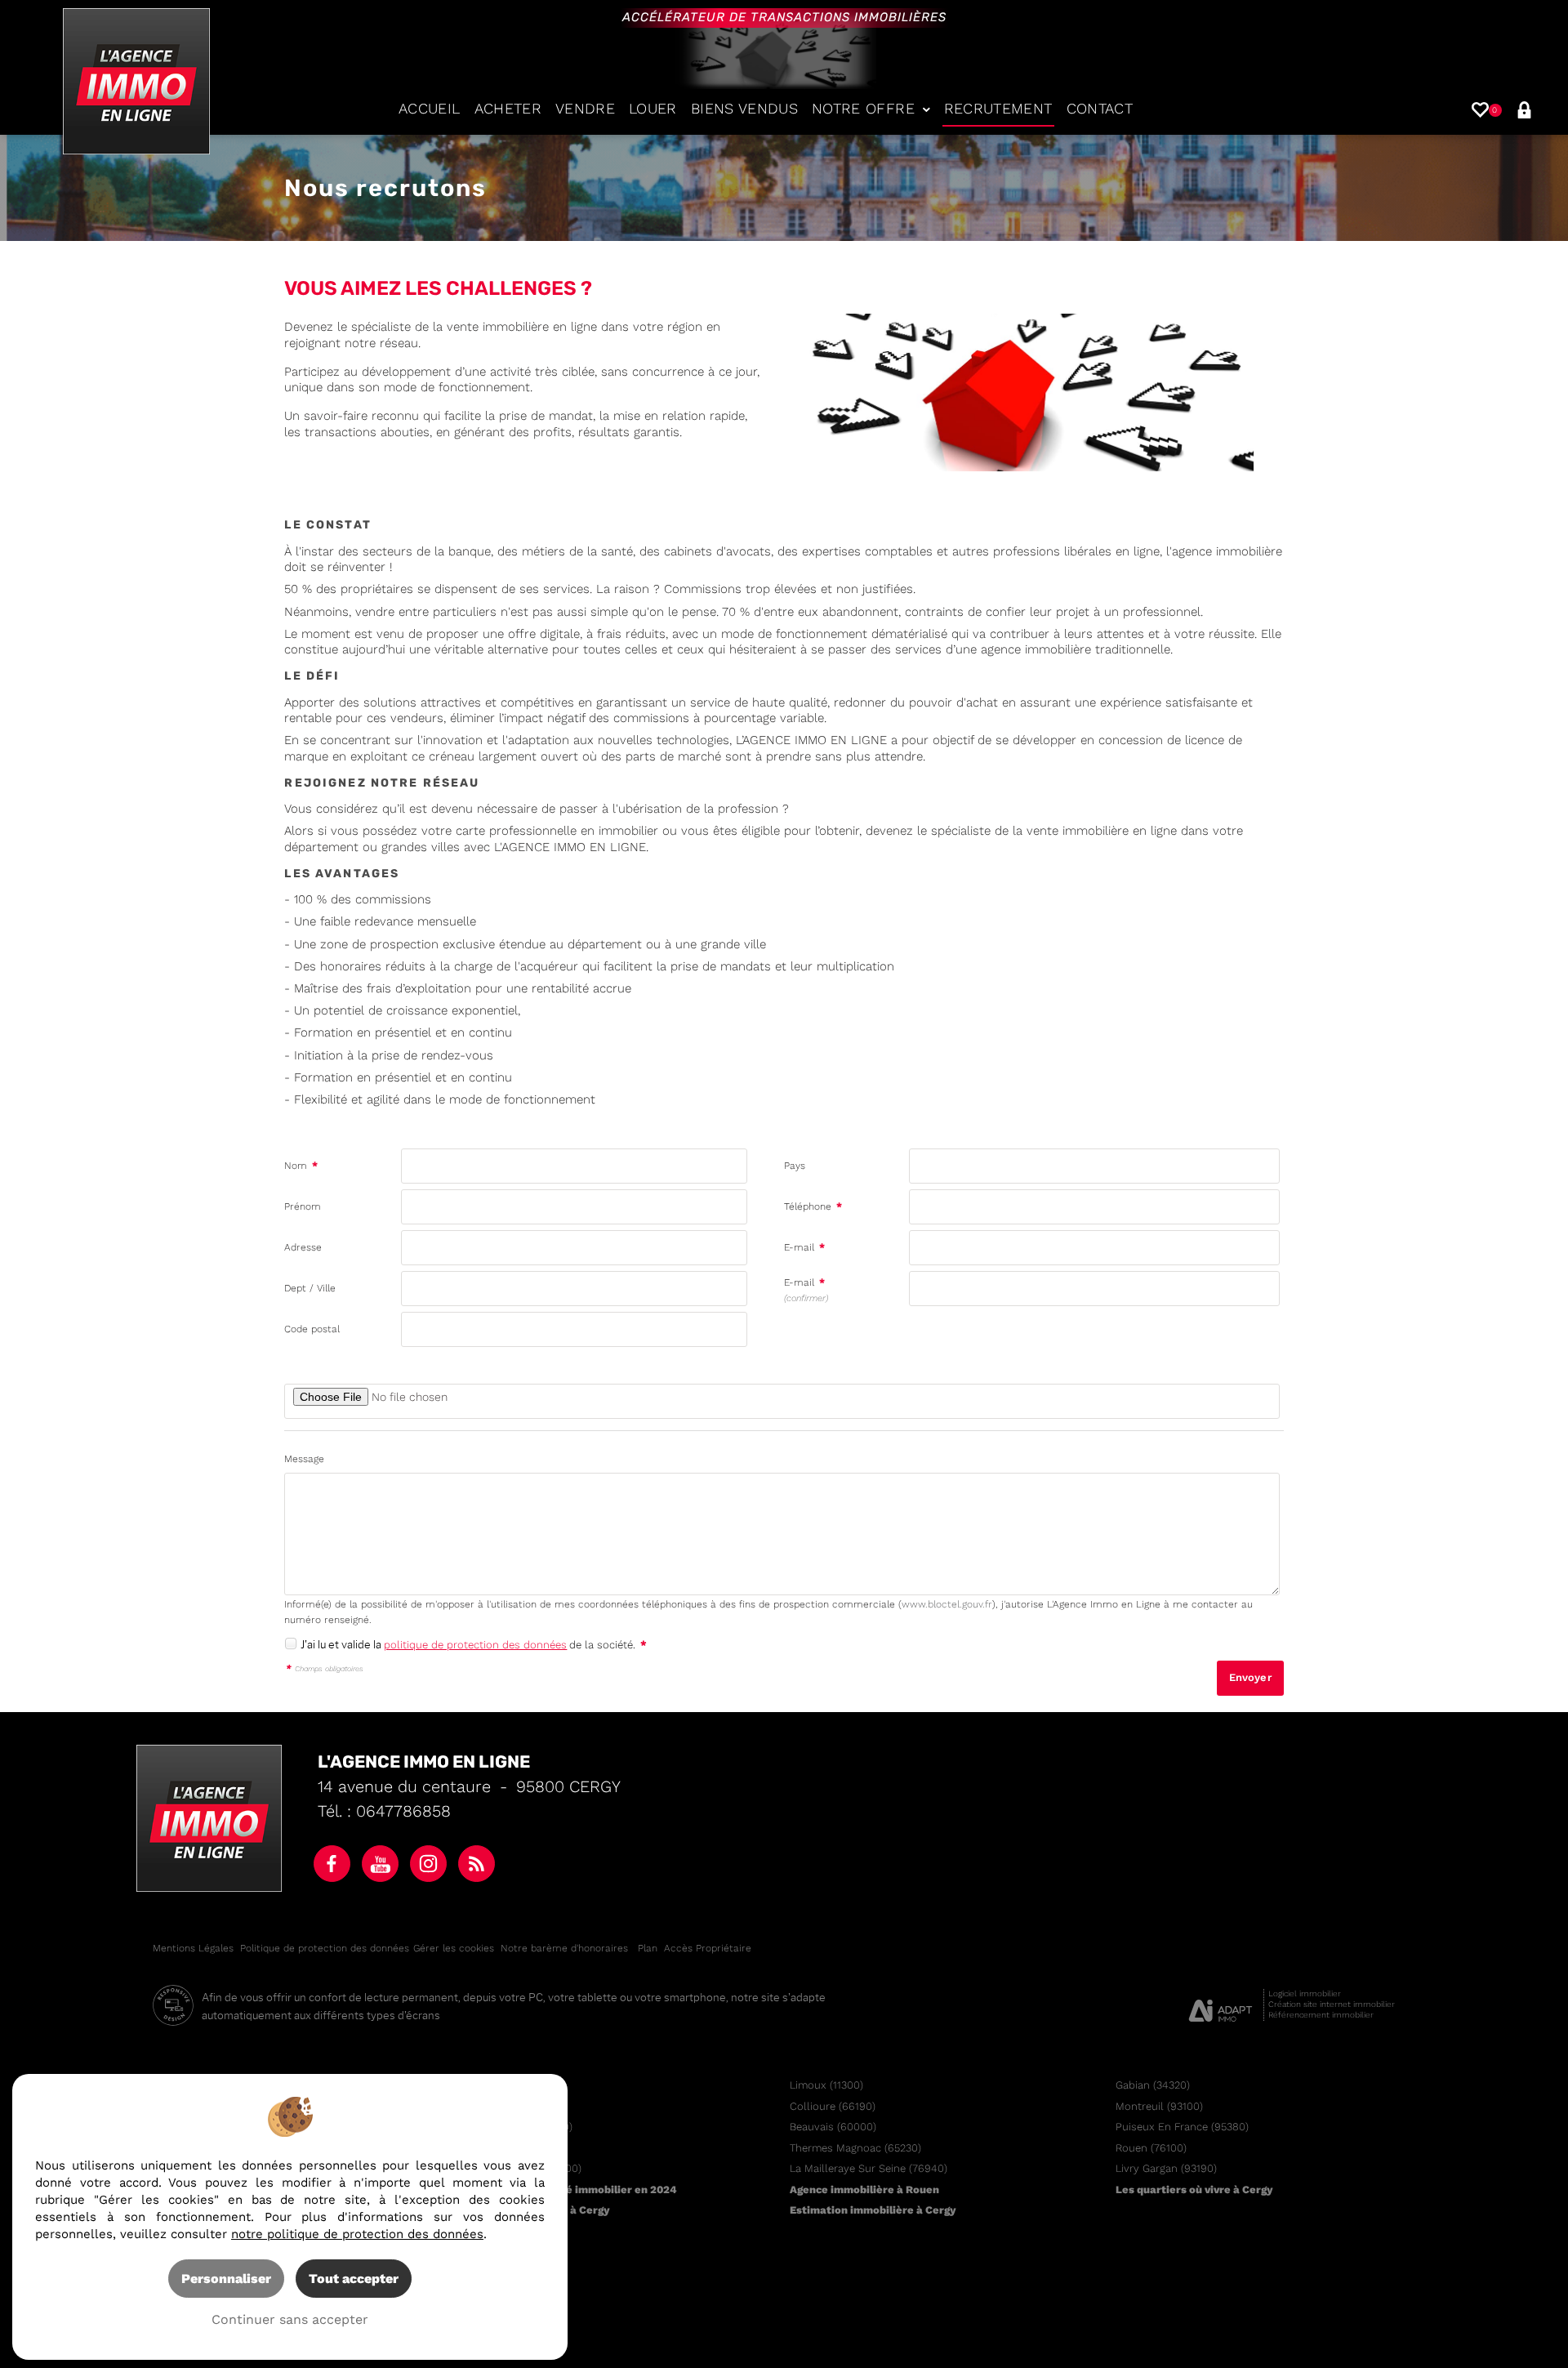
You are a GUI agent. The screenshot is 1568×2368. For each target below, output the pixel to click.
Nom (301, 1166)
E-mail (804, 1247)
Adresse (303, 1247)
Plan (648, 1948)
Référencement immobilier (1321, 2015)
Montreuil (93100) (1159, 2106)
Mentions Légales (193, 1948)
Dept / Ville (310, 1288)
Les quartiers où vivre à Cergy (1194, 2190)
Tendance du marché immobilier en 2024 (570, 2190)
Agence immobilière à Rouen (864, 2190)
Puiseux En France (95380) (1182, 2127)
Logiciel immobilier (1305, 1993)
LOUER (653, 109)
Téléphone (813, 1206)
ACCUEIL (429, 109)
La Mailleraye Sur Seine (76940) (869, 2168)
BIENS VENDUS (744, 109)
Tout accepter (354, 2279)
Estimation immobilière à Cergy (873, 2210)
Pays (795, 1166)
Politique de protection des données (325, 1948)
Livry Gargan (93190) (1166, 2168)
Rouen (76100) (1151, 2148)
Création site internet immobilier (1332, 2004)
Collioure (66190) (833, 2106)
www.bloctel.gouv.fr (947, 1604)
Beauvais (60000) (833, 2127)
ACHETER (508, 109)
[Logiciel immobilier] (1221, 2005)
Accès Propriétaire (708, 1948)
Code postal (312, 1329)
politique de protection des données (475, 1645)
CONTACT (1100, 109)
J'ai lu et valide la (342, 1644)
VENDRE (585, 109)
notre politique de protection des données (357, 2234)
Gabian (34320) (1153, 2085)
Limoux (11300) (826, 2085)
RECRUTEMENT (998, 109)
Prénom (303, 1206)
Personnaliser (226, 2279)
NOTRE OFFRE (863, 109)
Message (304, 1459)
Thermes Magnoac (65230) (855, 2148)
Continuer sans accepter (290, 2319)
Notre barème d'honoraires (566, 1948)
